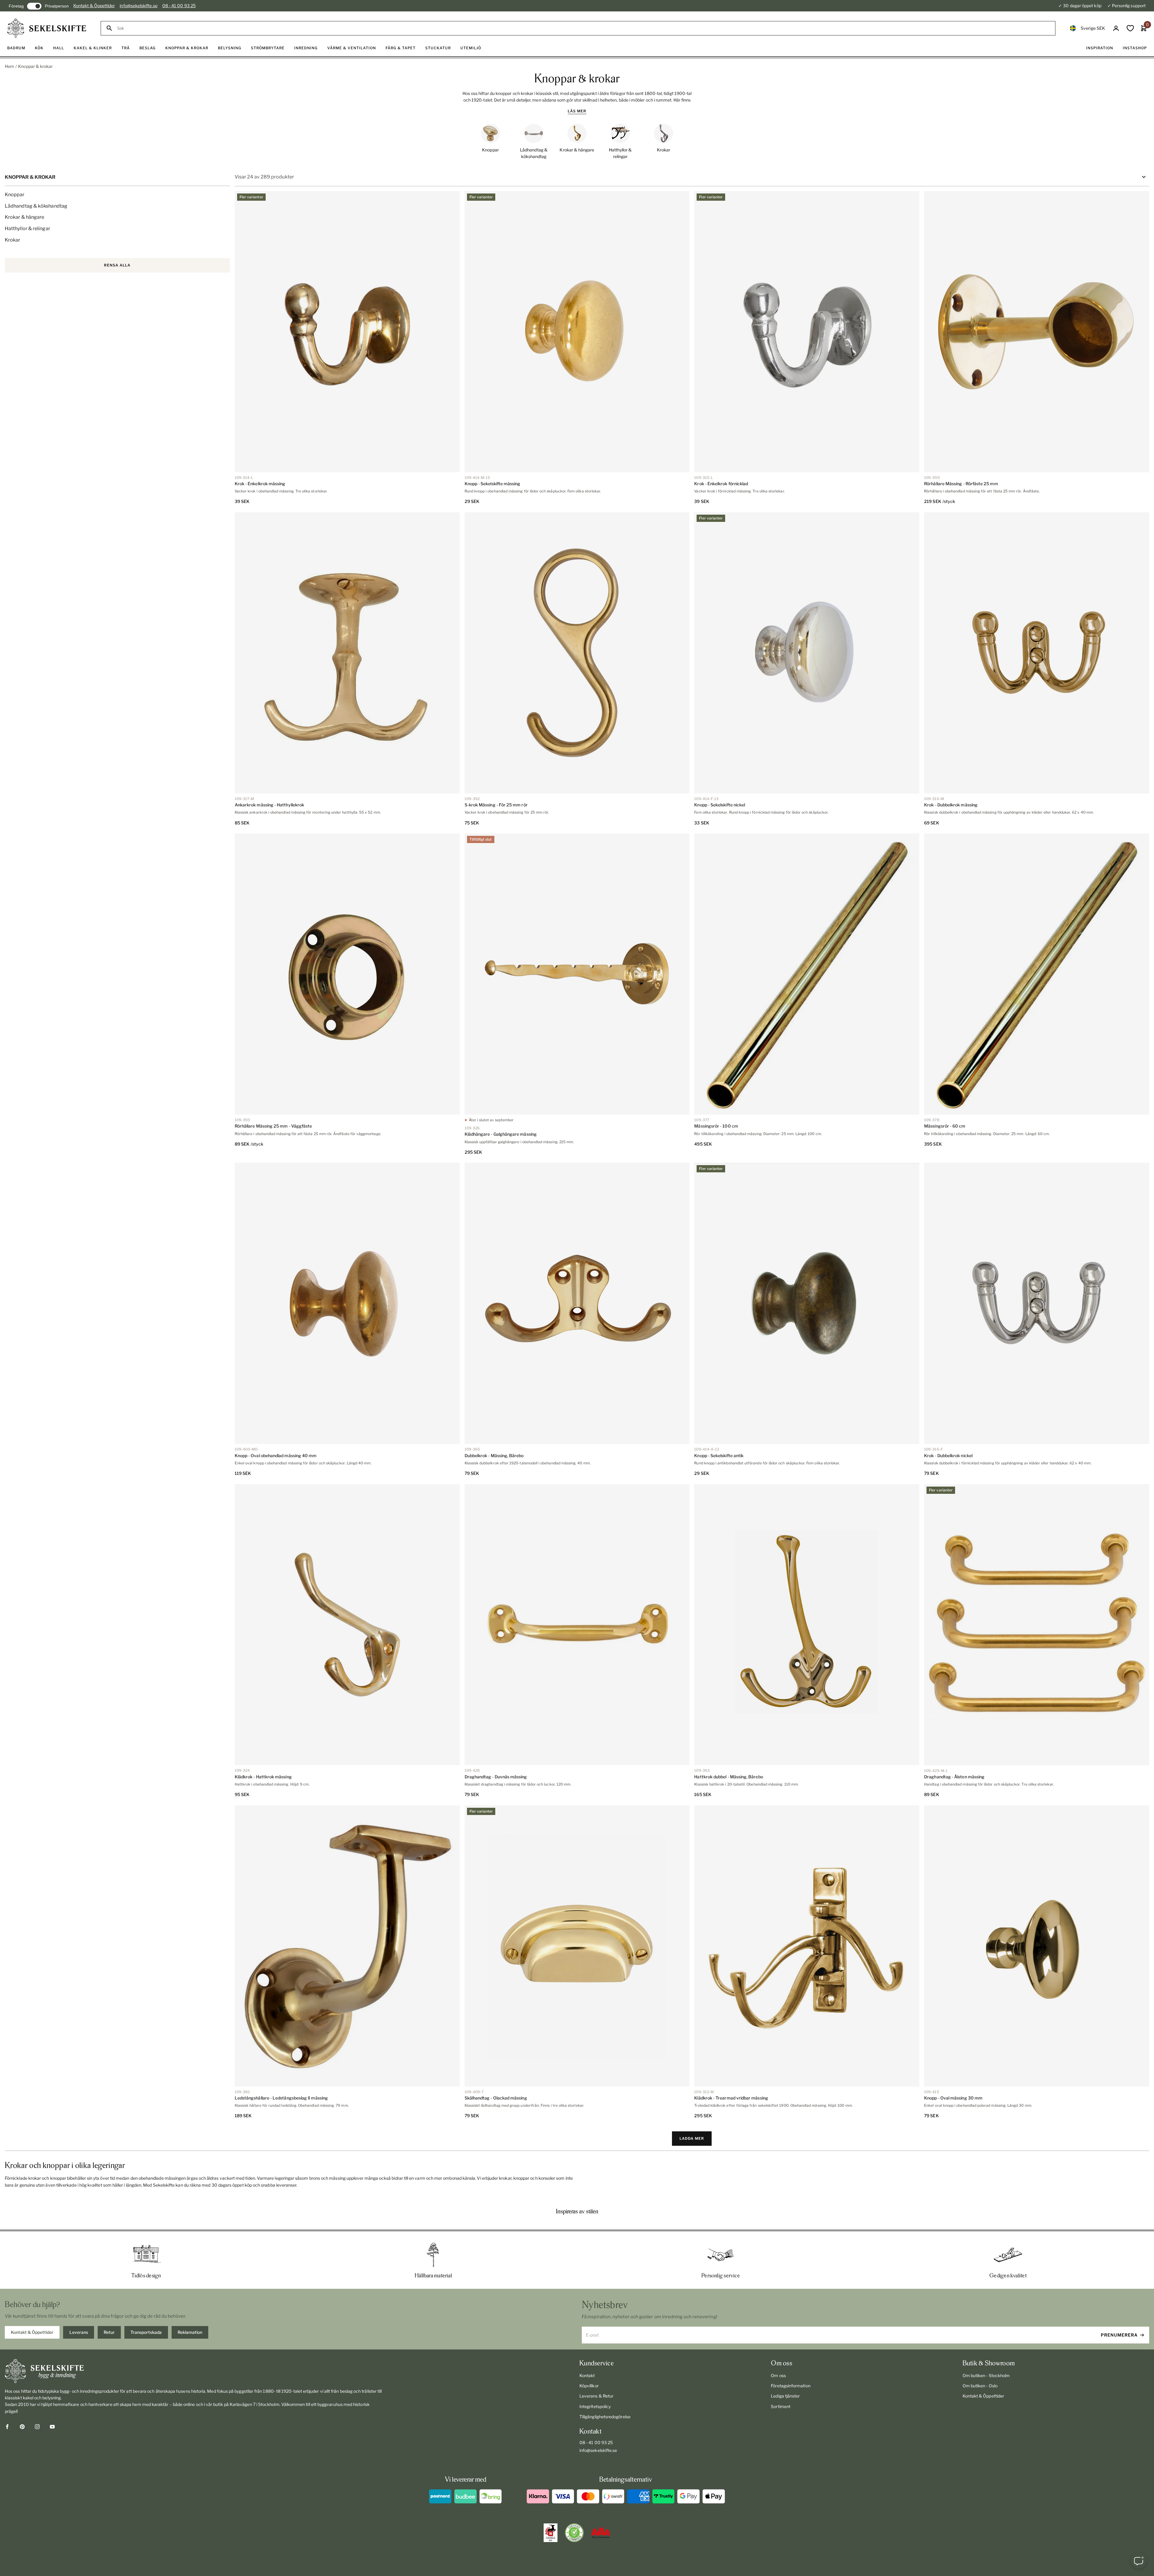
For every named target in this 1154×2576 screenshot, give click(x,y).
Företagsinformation (791, 2386)
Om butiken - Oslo (980, 2386)
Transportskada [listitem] (146, 2332)
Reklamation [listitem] (190, 2332)
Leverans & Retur (596, 2396)
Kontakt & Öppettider (94, 6)
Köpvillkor (589, 2386)
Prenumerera (1119, 2335)
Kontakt (587, 2375)
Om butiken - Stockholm (986, 2375)
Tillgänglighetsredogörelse (605, 2417)
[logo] (47, 28)
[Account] (1116, 28)
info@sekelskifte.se (138, 6)
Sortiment (781, 2406)
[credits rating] (601, 2533)
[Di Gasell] (551, 2533)
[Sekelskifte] (194, 2371)
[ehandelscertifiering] (574, 2533)
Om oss (778, 2375)
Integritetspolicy (595, 2406)
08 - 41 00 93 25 (179, 6)
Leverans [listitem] (79, 2332)
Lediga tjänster (785, 2396)
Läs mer (577, 111)
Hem (9, 66)
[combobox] (583, 28)
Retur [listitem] (109, 2332)
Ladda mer (692, 2138)
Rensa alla (117, 265)
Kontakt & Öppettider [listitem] (32, 2332)
